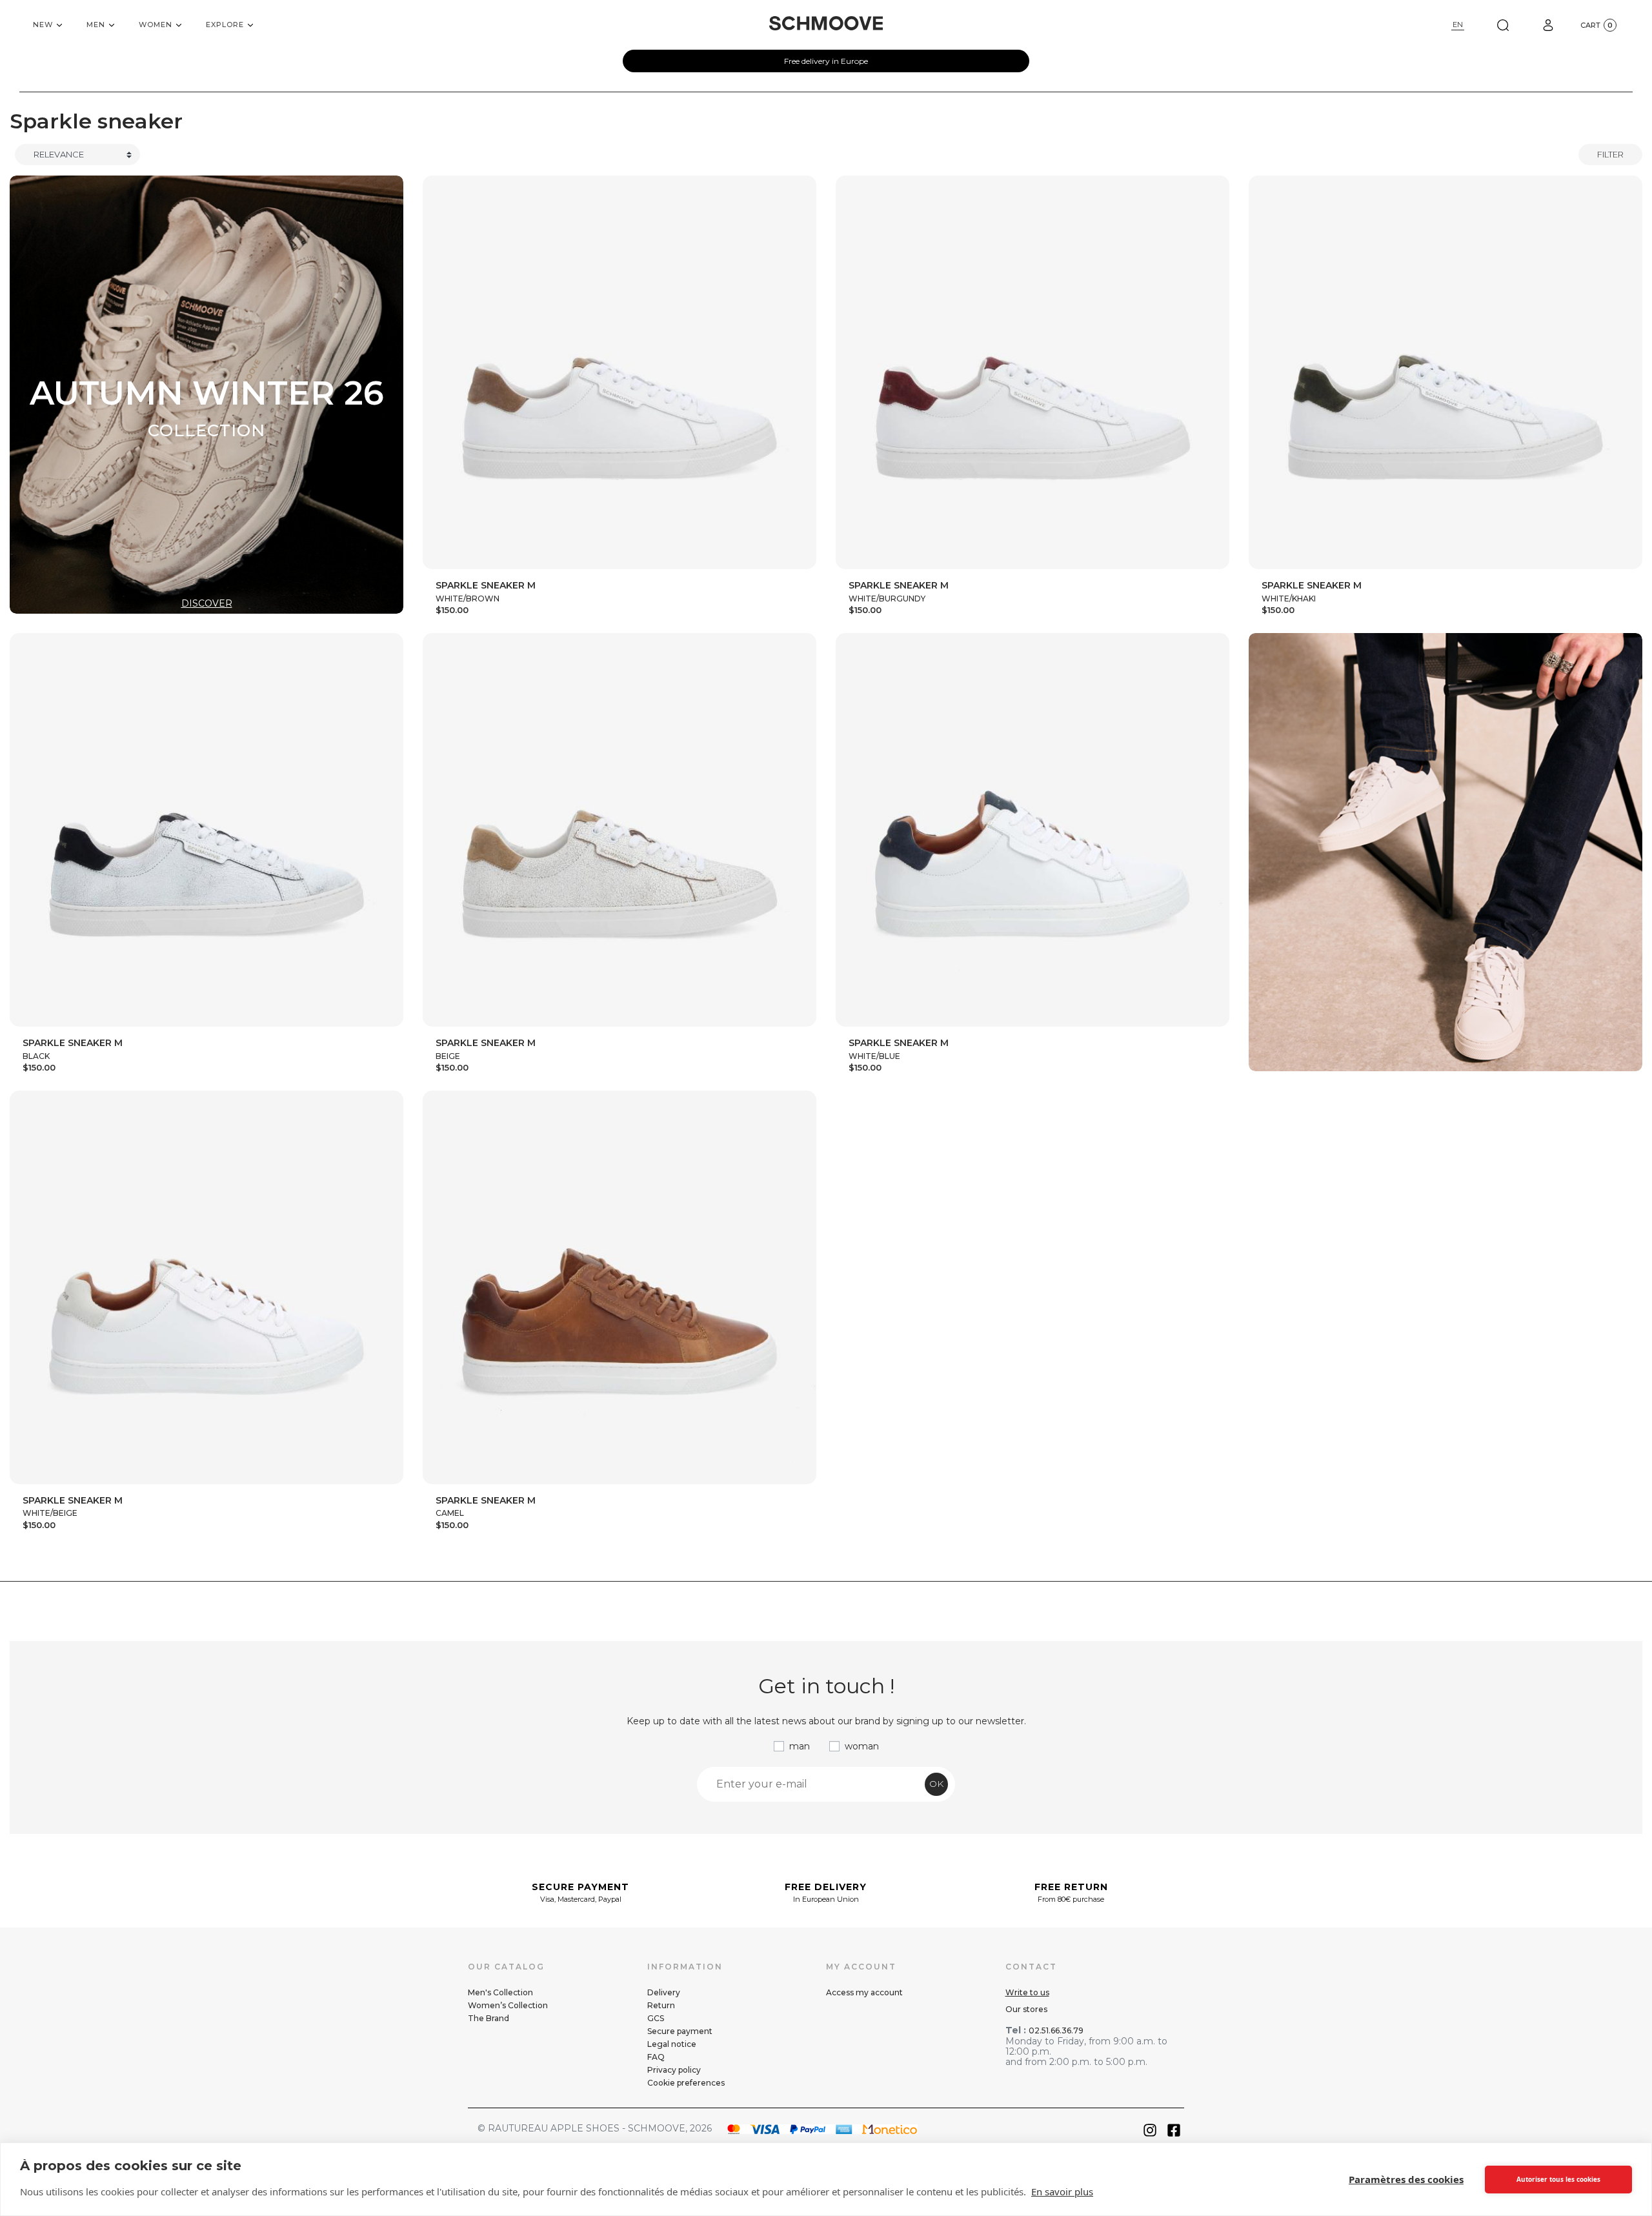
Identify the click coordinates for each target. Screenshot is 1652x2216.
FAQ (656, 2057)
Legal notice (672, 2044)
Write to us (1027, 1992)
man (800, 1746)
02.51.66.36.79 (1056, 2030)
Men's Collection (500, 1992)
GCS (656, 2018)
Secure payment (680, 2031)
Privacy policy (674, 2070)
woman (862, 1746)
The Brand (489, 2018)
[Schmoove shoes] (826, 23)
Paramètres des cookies (1406, 2179)
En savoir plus (1062, 2191)
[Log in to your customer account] (1548, 25)
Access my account (864, 1992)
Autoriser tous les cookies (1558, 2179)
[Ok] (1503, 25)
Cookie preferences (686, 2083)
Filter (1610, 154)
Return (661, 2005)
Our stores (1026, 2009)
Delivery (664, 1992)
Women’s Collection (508, 2005)
